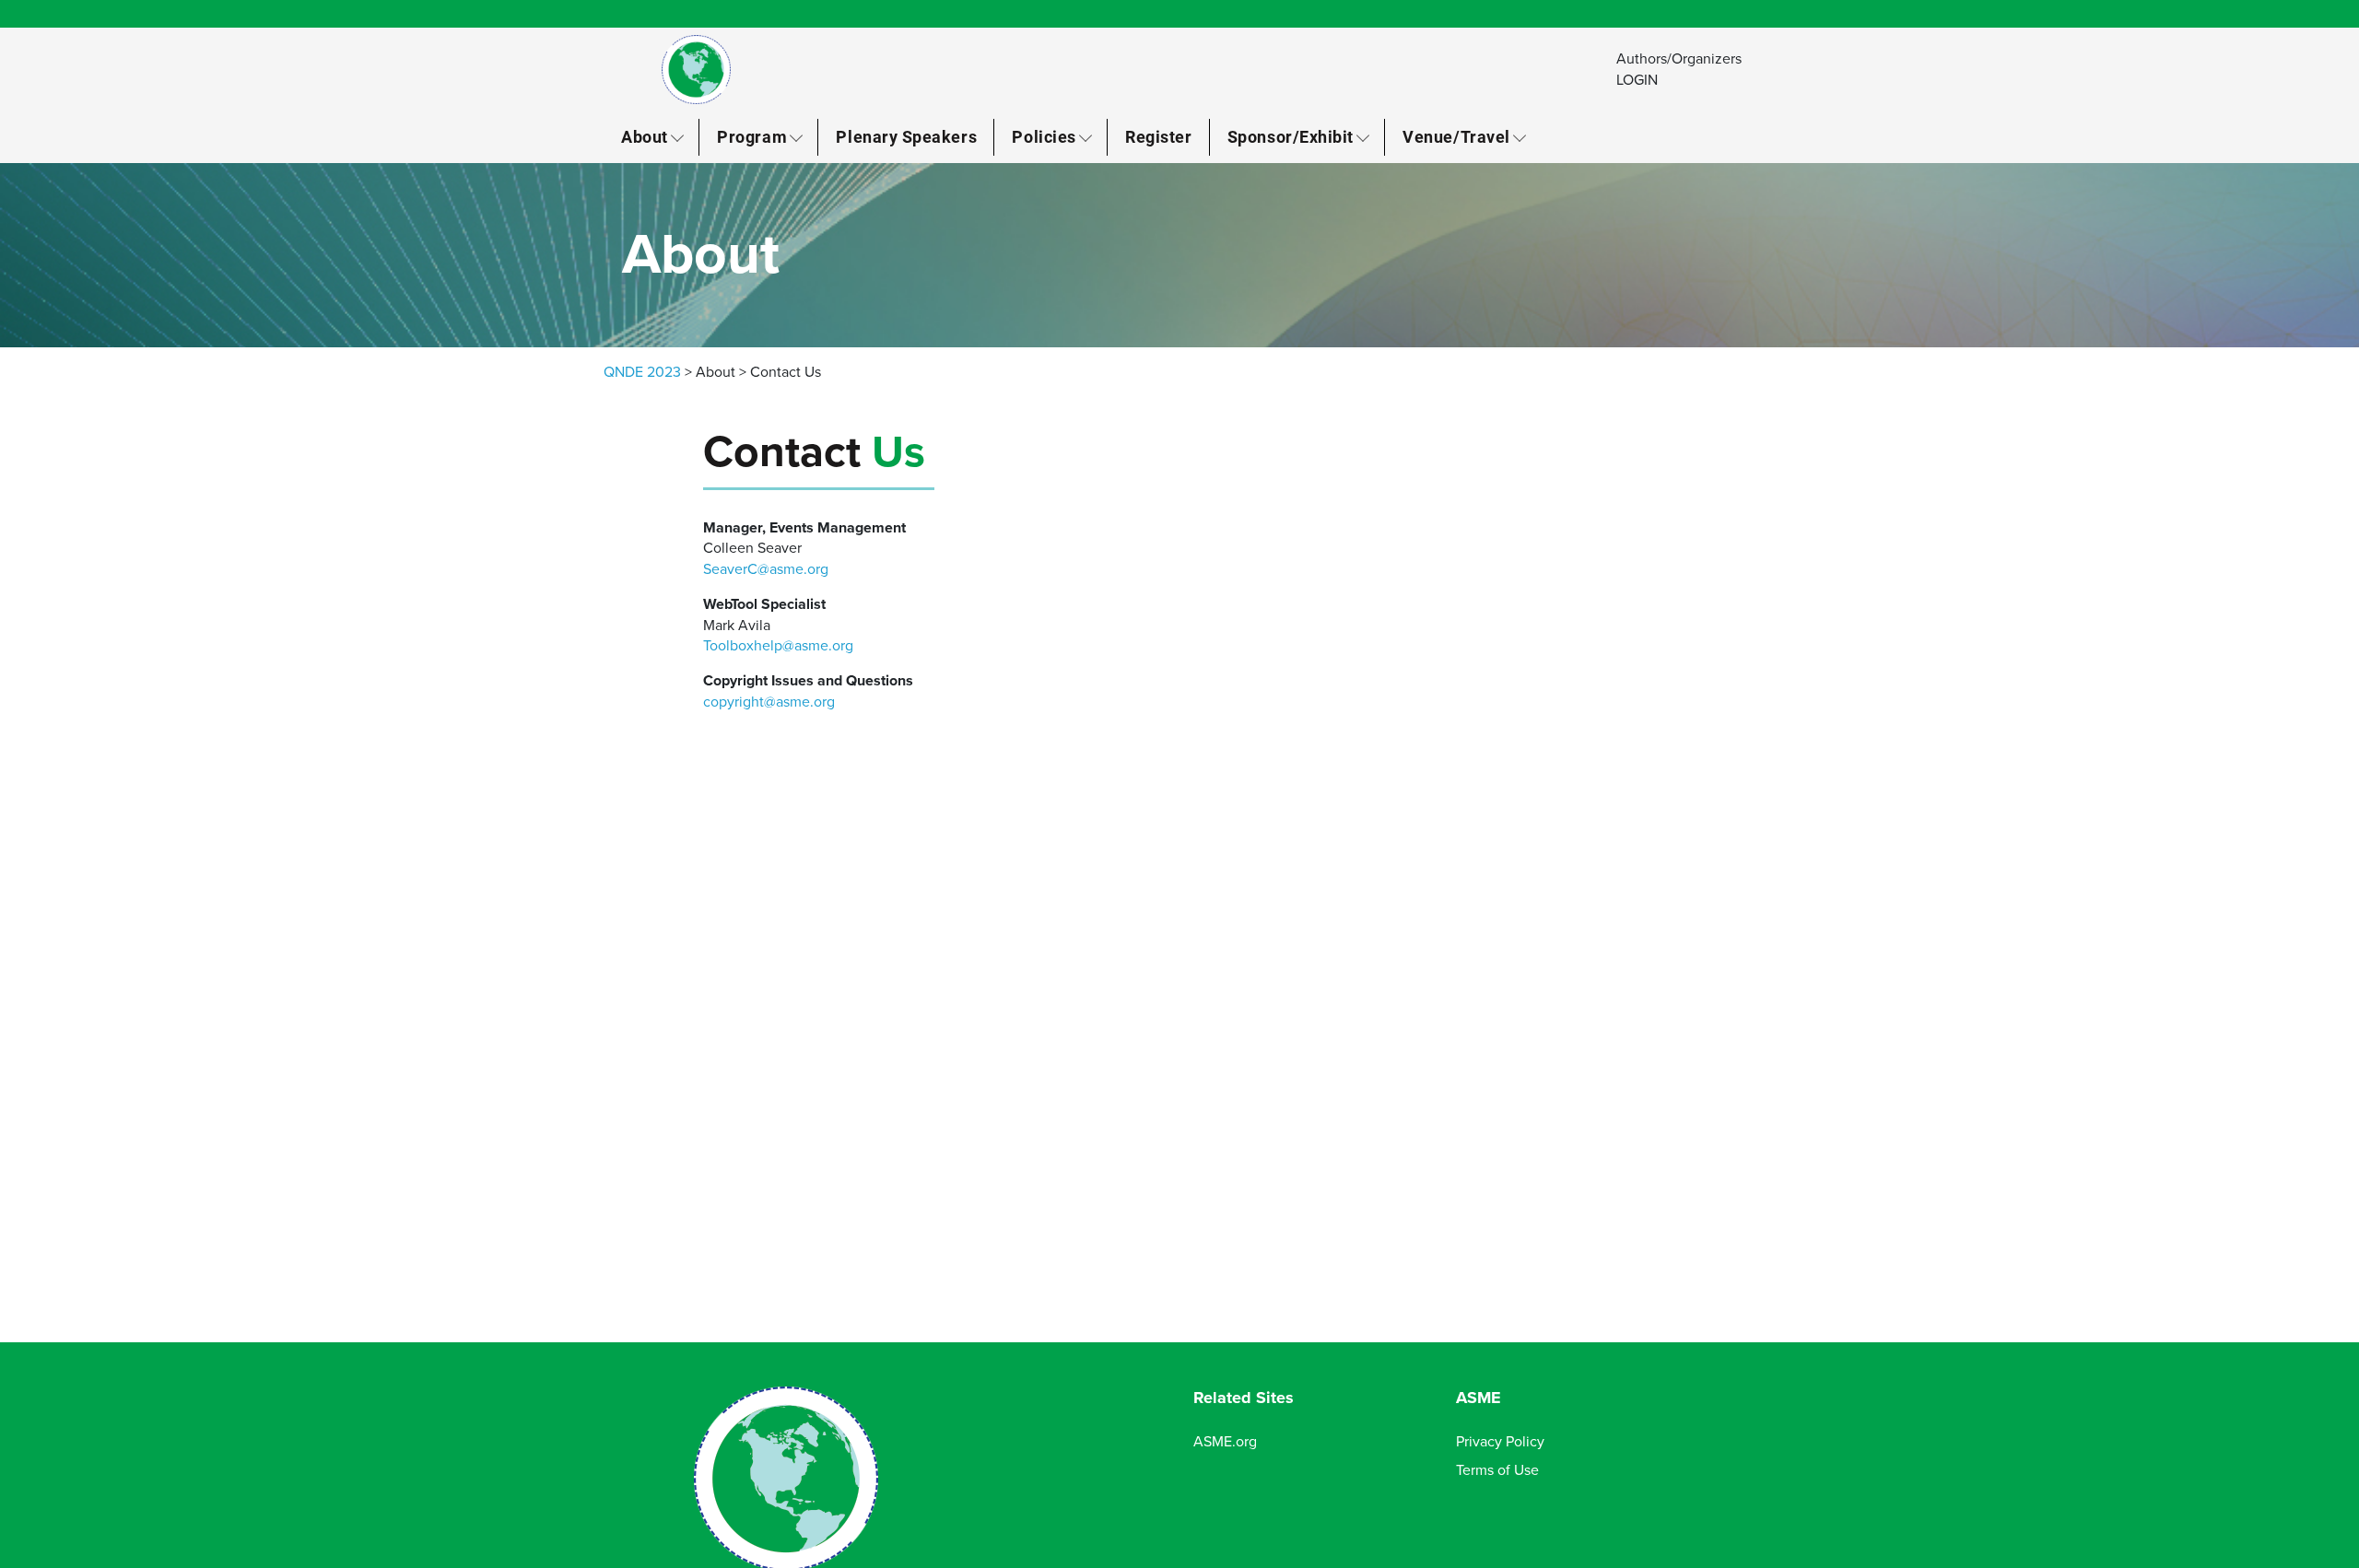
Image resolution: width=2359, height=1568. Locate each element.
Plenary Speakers (906, 136)
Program (752, 136)
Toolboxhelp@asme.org (778, 646)
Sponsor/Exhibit (1291, 136)
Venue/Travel (1456, 136)
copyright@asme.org (769, 702)
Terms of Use (1497, 1470)
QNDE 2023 (642, 372)
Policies (1044, 136)
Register (1158, 136)
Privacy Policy (1500, 1442)
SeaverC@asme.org (766, 569)
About (645, 136)
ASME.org (1225, 1442)
